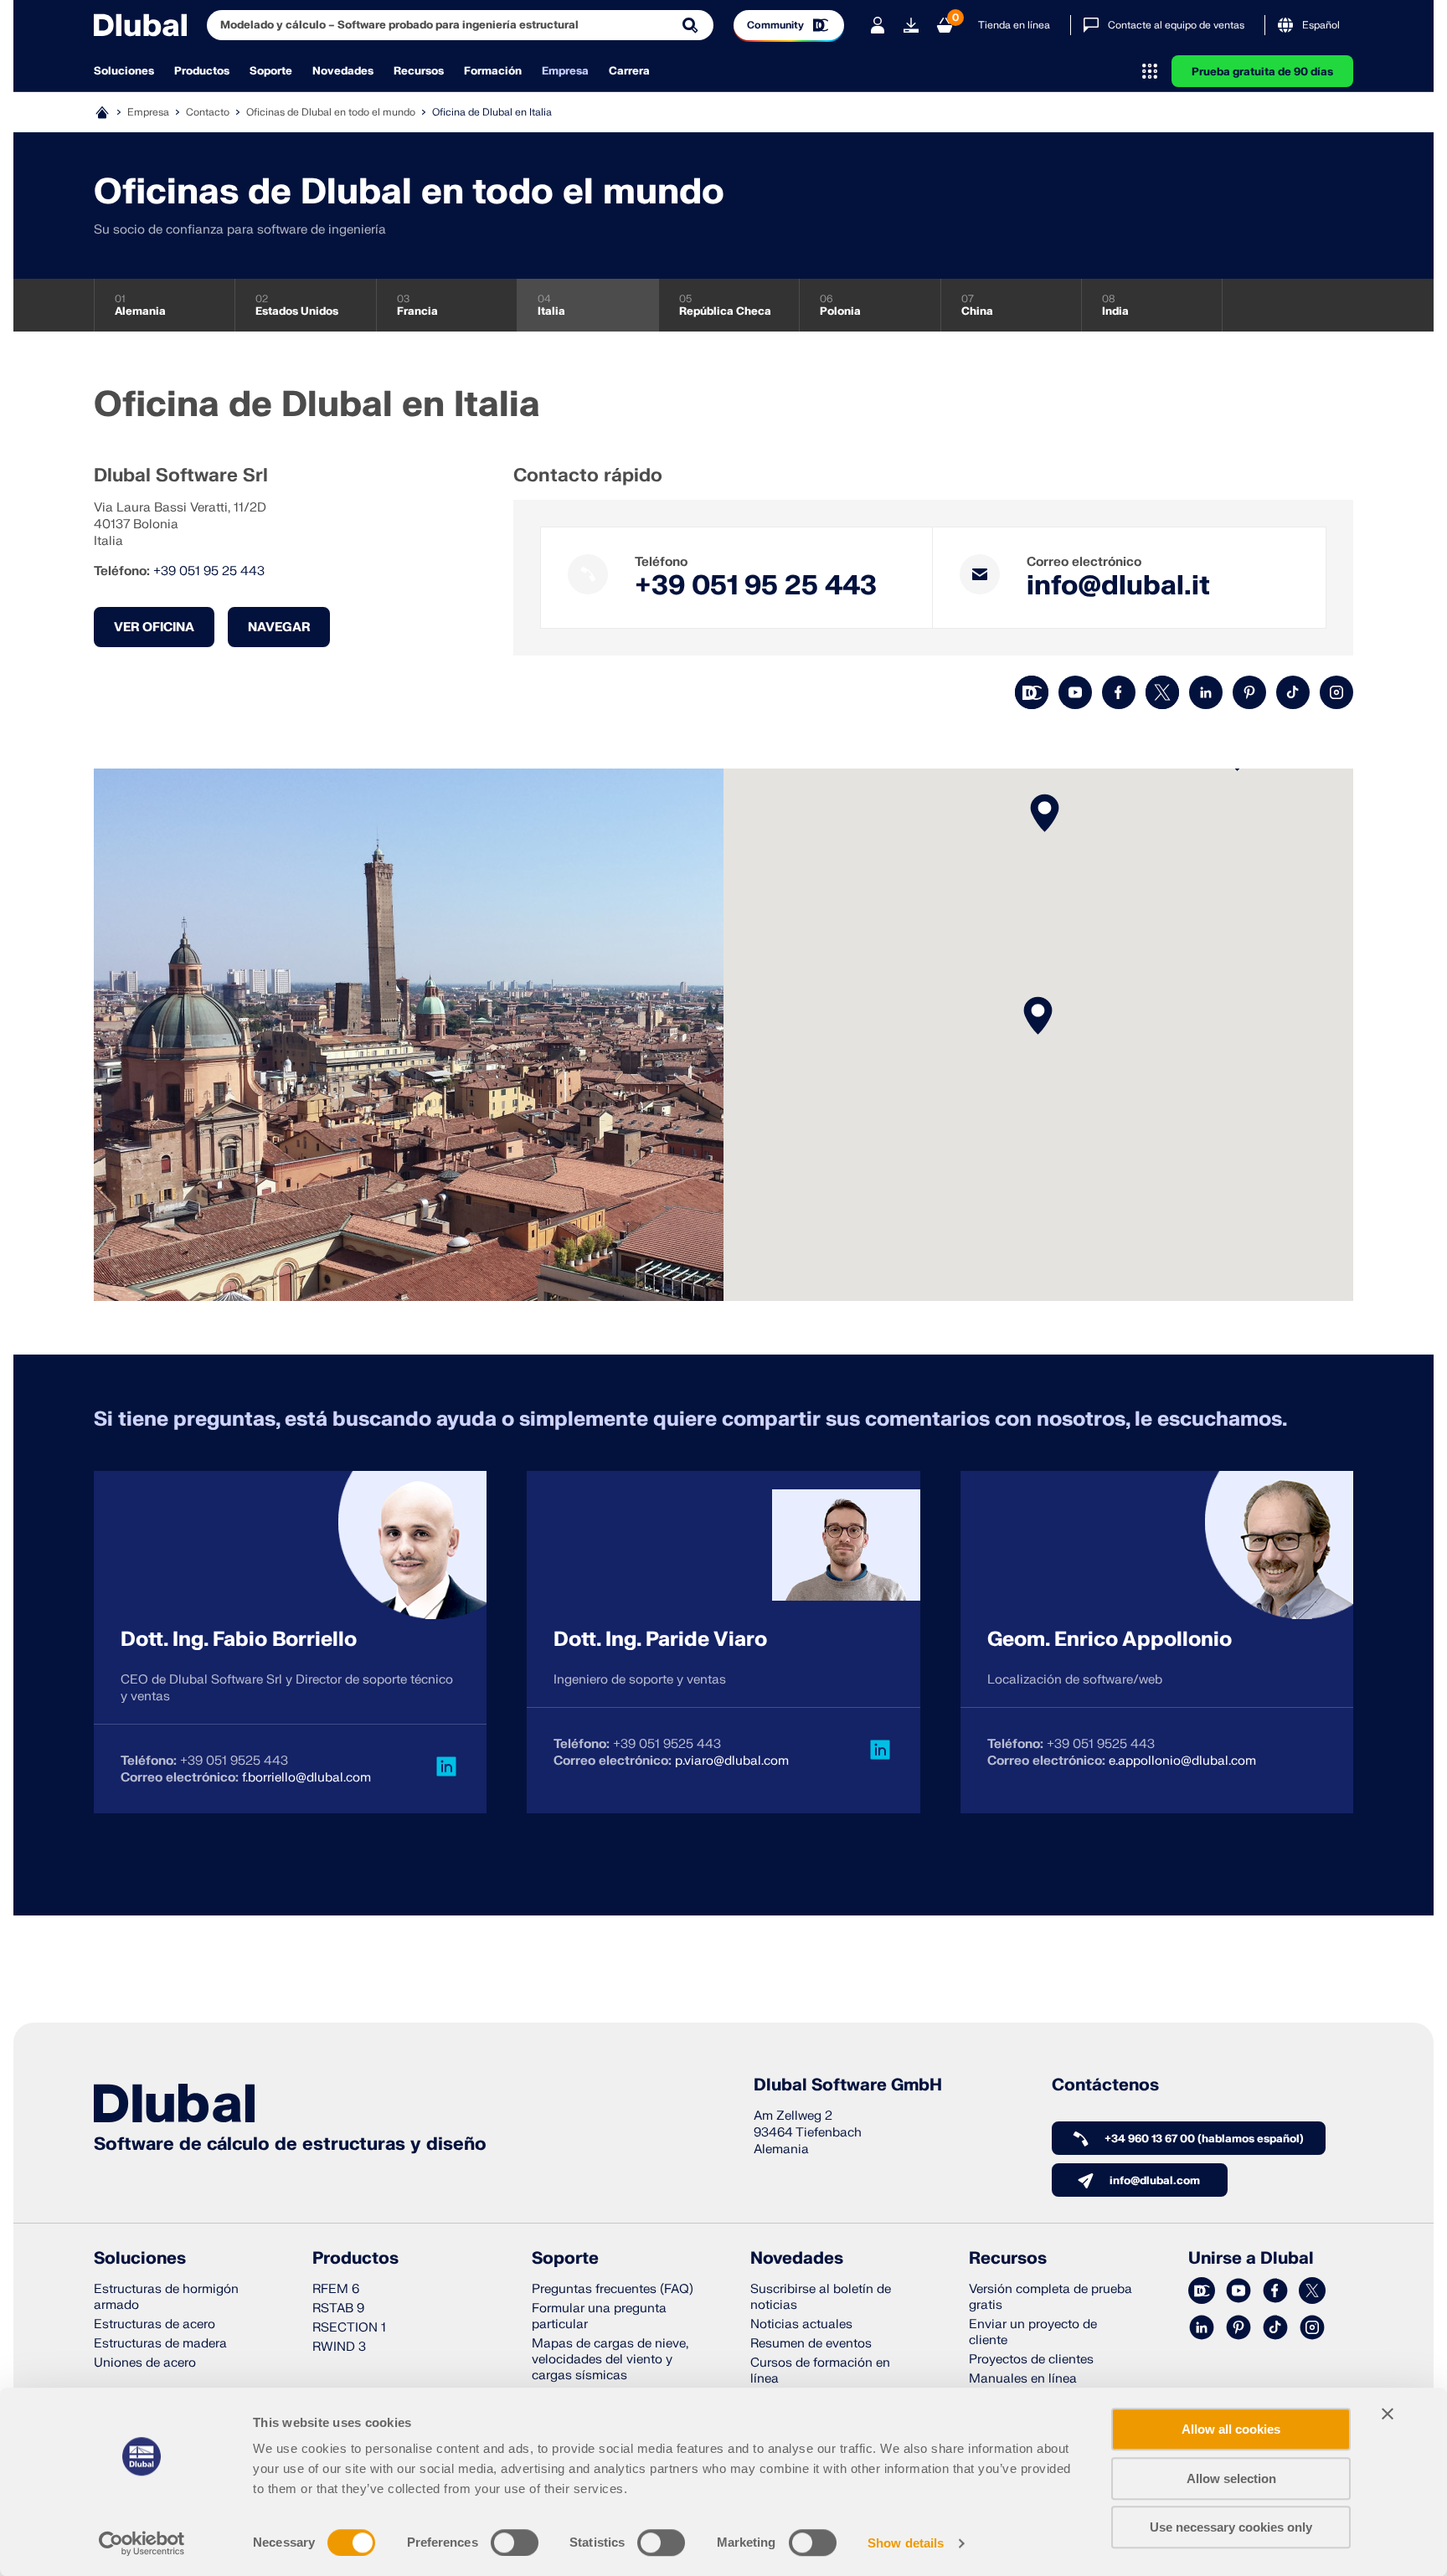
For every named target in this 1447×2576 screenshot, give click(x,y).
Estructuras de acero (154, 2324)
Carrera (629, 71)
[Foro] (1032, 692)
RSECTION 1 (349, 2328)
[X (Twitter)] (1162, 692)
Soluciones (124, 71)
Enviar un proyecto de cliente (1033, 2332)
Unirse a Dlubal (1251, 2259)
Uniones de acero (145, 2363)
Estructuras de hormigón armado (166, 2297)
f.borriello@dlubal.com (306, 1778)
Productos (202, 71)
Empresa (565, 71)
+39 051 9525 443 (234, 1761)
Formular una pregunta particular (599, 2316)
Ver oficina (154, 627)
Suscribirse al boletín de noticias (821, 2297)
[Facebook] (1119, 692)
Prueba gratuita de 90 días (1262, 72)
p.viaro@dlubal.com (732, 1761)
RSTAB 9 (338, 2309)
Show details (906, 2543)
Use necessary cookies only (1231, 2527)
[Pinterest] (1249, 692)
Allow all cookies (1231, 2429)
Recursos (419, 71)
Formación (493, 71)
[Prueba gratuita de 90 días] (911, 25)
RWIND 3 (339, 2347)
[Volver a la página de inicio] (140, 25)
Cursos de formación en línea (820, 2371)
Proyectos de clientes (1031, 2360)
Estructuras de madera (160, 2344)
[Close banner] (1388, 2414)
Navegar (279, 627)
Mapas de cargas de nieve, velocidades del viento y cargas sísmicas (610, 2360)
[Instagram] (1336, 692)
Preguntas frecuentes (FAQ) (613, 2289)
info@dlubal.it (1118, 586)
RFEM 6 (336, 2289)
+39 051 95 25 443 (209, 571)
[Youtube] (1075, 692)
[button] (1045, 813)
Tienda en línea (1014, 25)
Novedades (343, 71)
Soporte (271, 71)
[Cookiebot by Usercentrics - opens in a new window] (142, 2543)
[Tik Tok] (1293, 692)
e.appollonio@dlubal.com (1182, 1761)
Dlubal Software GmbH (848, 2085)
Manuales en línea (1023, 2379)
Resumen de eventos (811, 2344)
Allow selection (1231, 2478)
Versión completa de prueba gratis (1050, 2297)
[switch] (515, 2543)
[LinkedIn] (1206, 692)
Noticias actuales (801, 2324)
